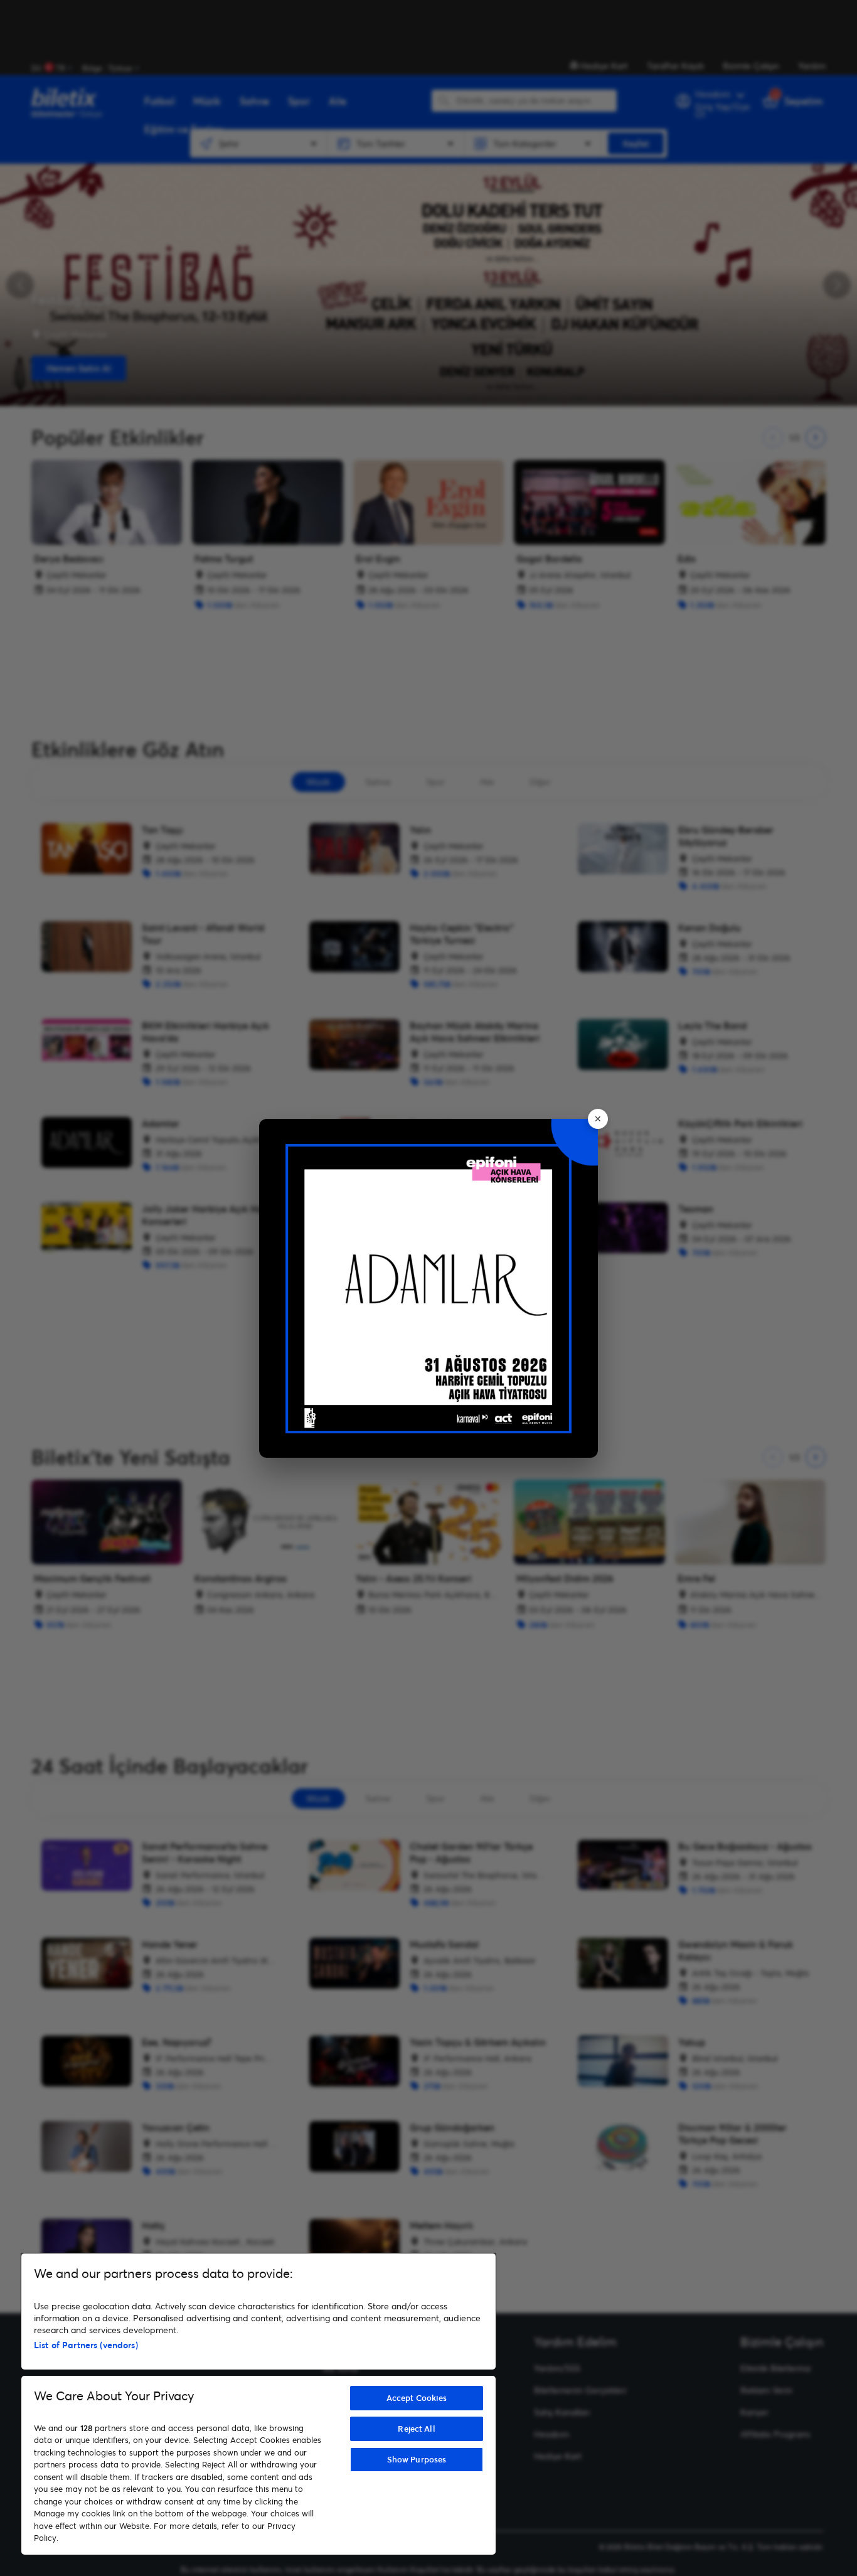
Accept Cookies (417, 2398)
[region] (258, 2404)
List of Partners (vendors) (86, 2345)
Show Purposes (417, 2459)
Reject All (416, 2429)
